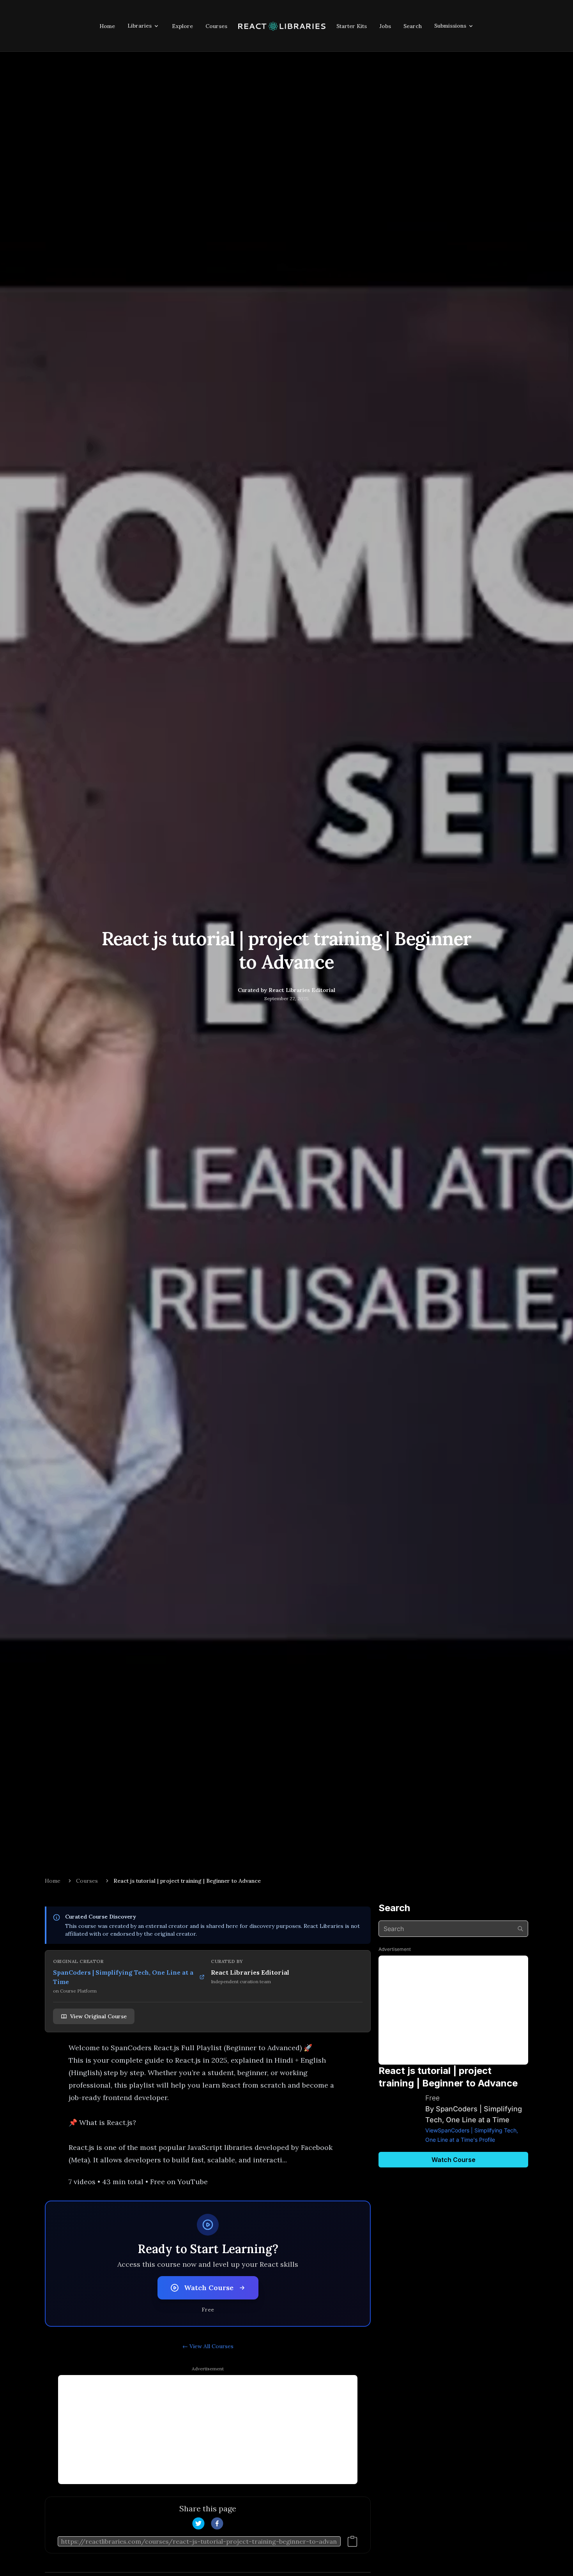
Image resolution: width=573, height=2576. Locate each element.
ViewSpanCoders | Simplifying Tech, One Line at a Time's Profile (472, 2135)
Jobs (385, 26)
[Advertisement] (208, 2430)
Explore (182, 26)
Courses (216, 26)
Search (413, 26)
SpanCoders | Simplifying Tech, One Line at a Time (123, 1977)
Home (107, 26)
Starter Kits (352, 26)
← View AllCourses (208, 2346)
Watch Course (209, 2288)
